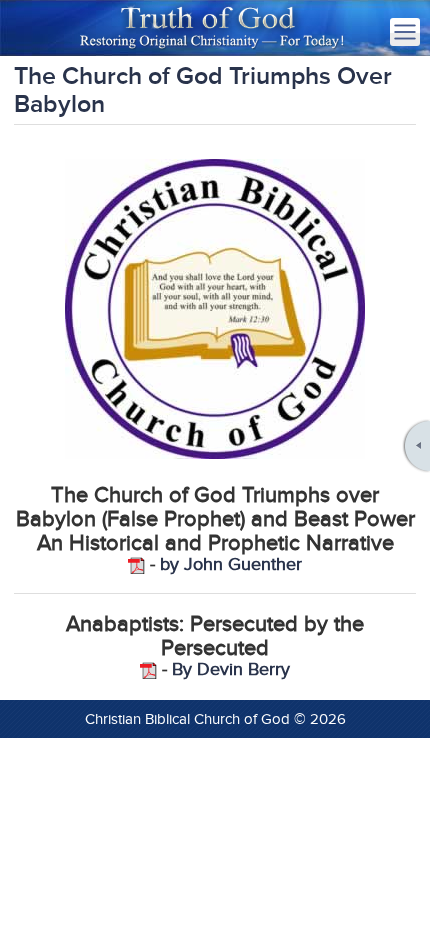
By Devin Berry (231, 669)
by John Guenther (231, 564)
